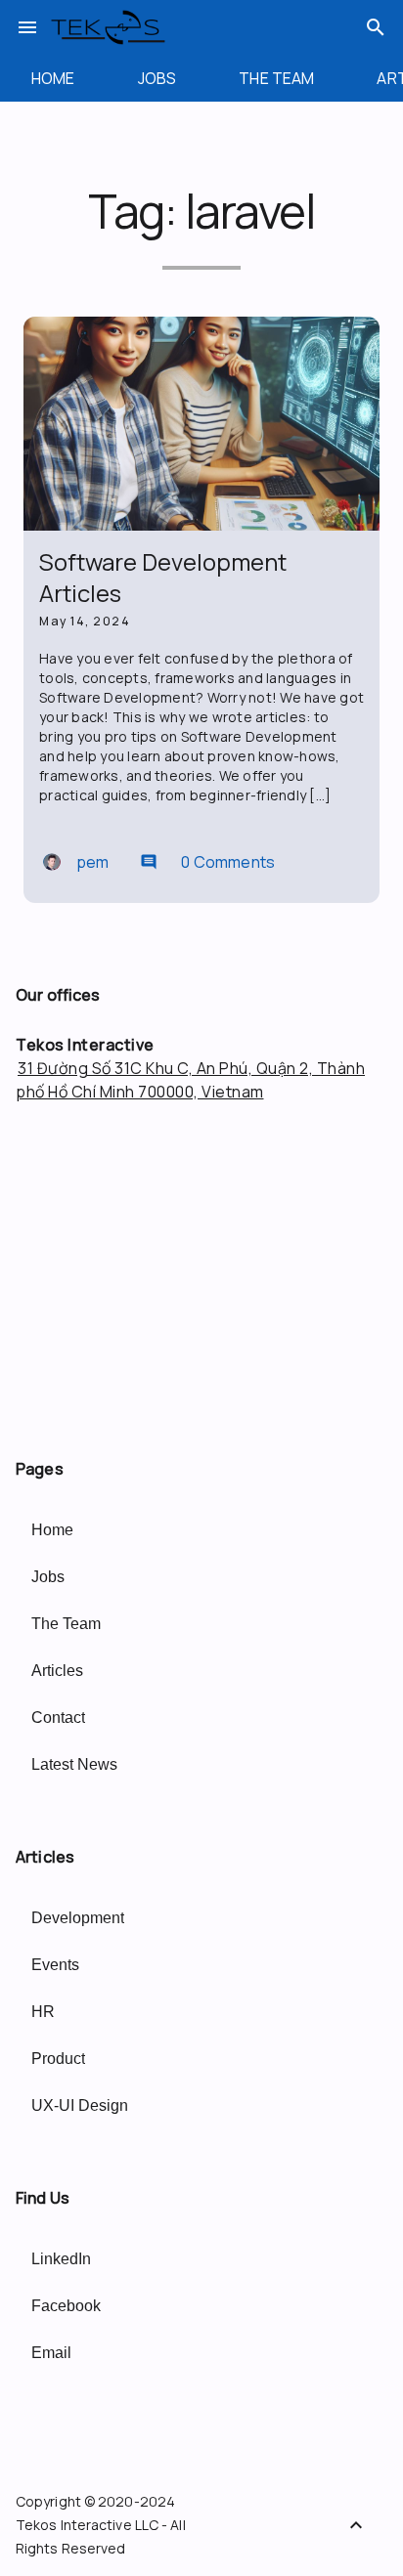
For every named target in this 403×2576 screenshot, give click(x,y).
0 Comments (207, 862)
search (376, 27)
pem (92, 862)
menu (27, 27)
